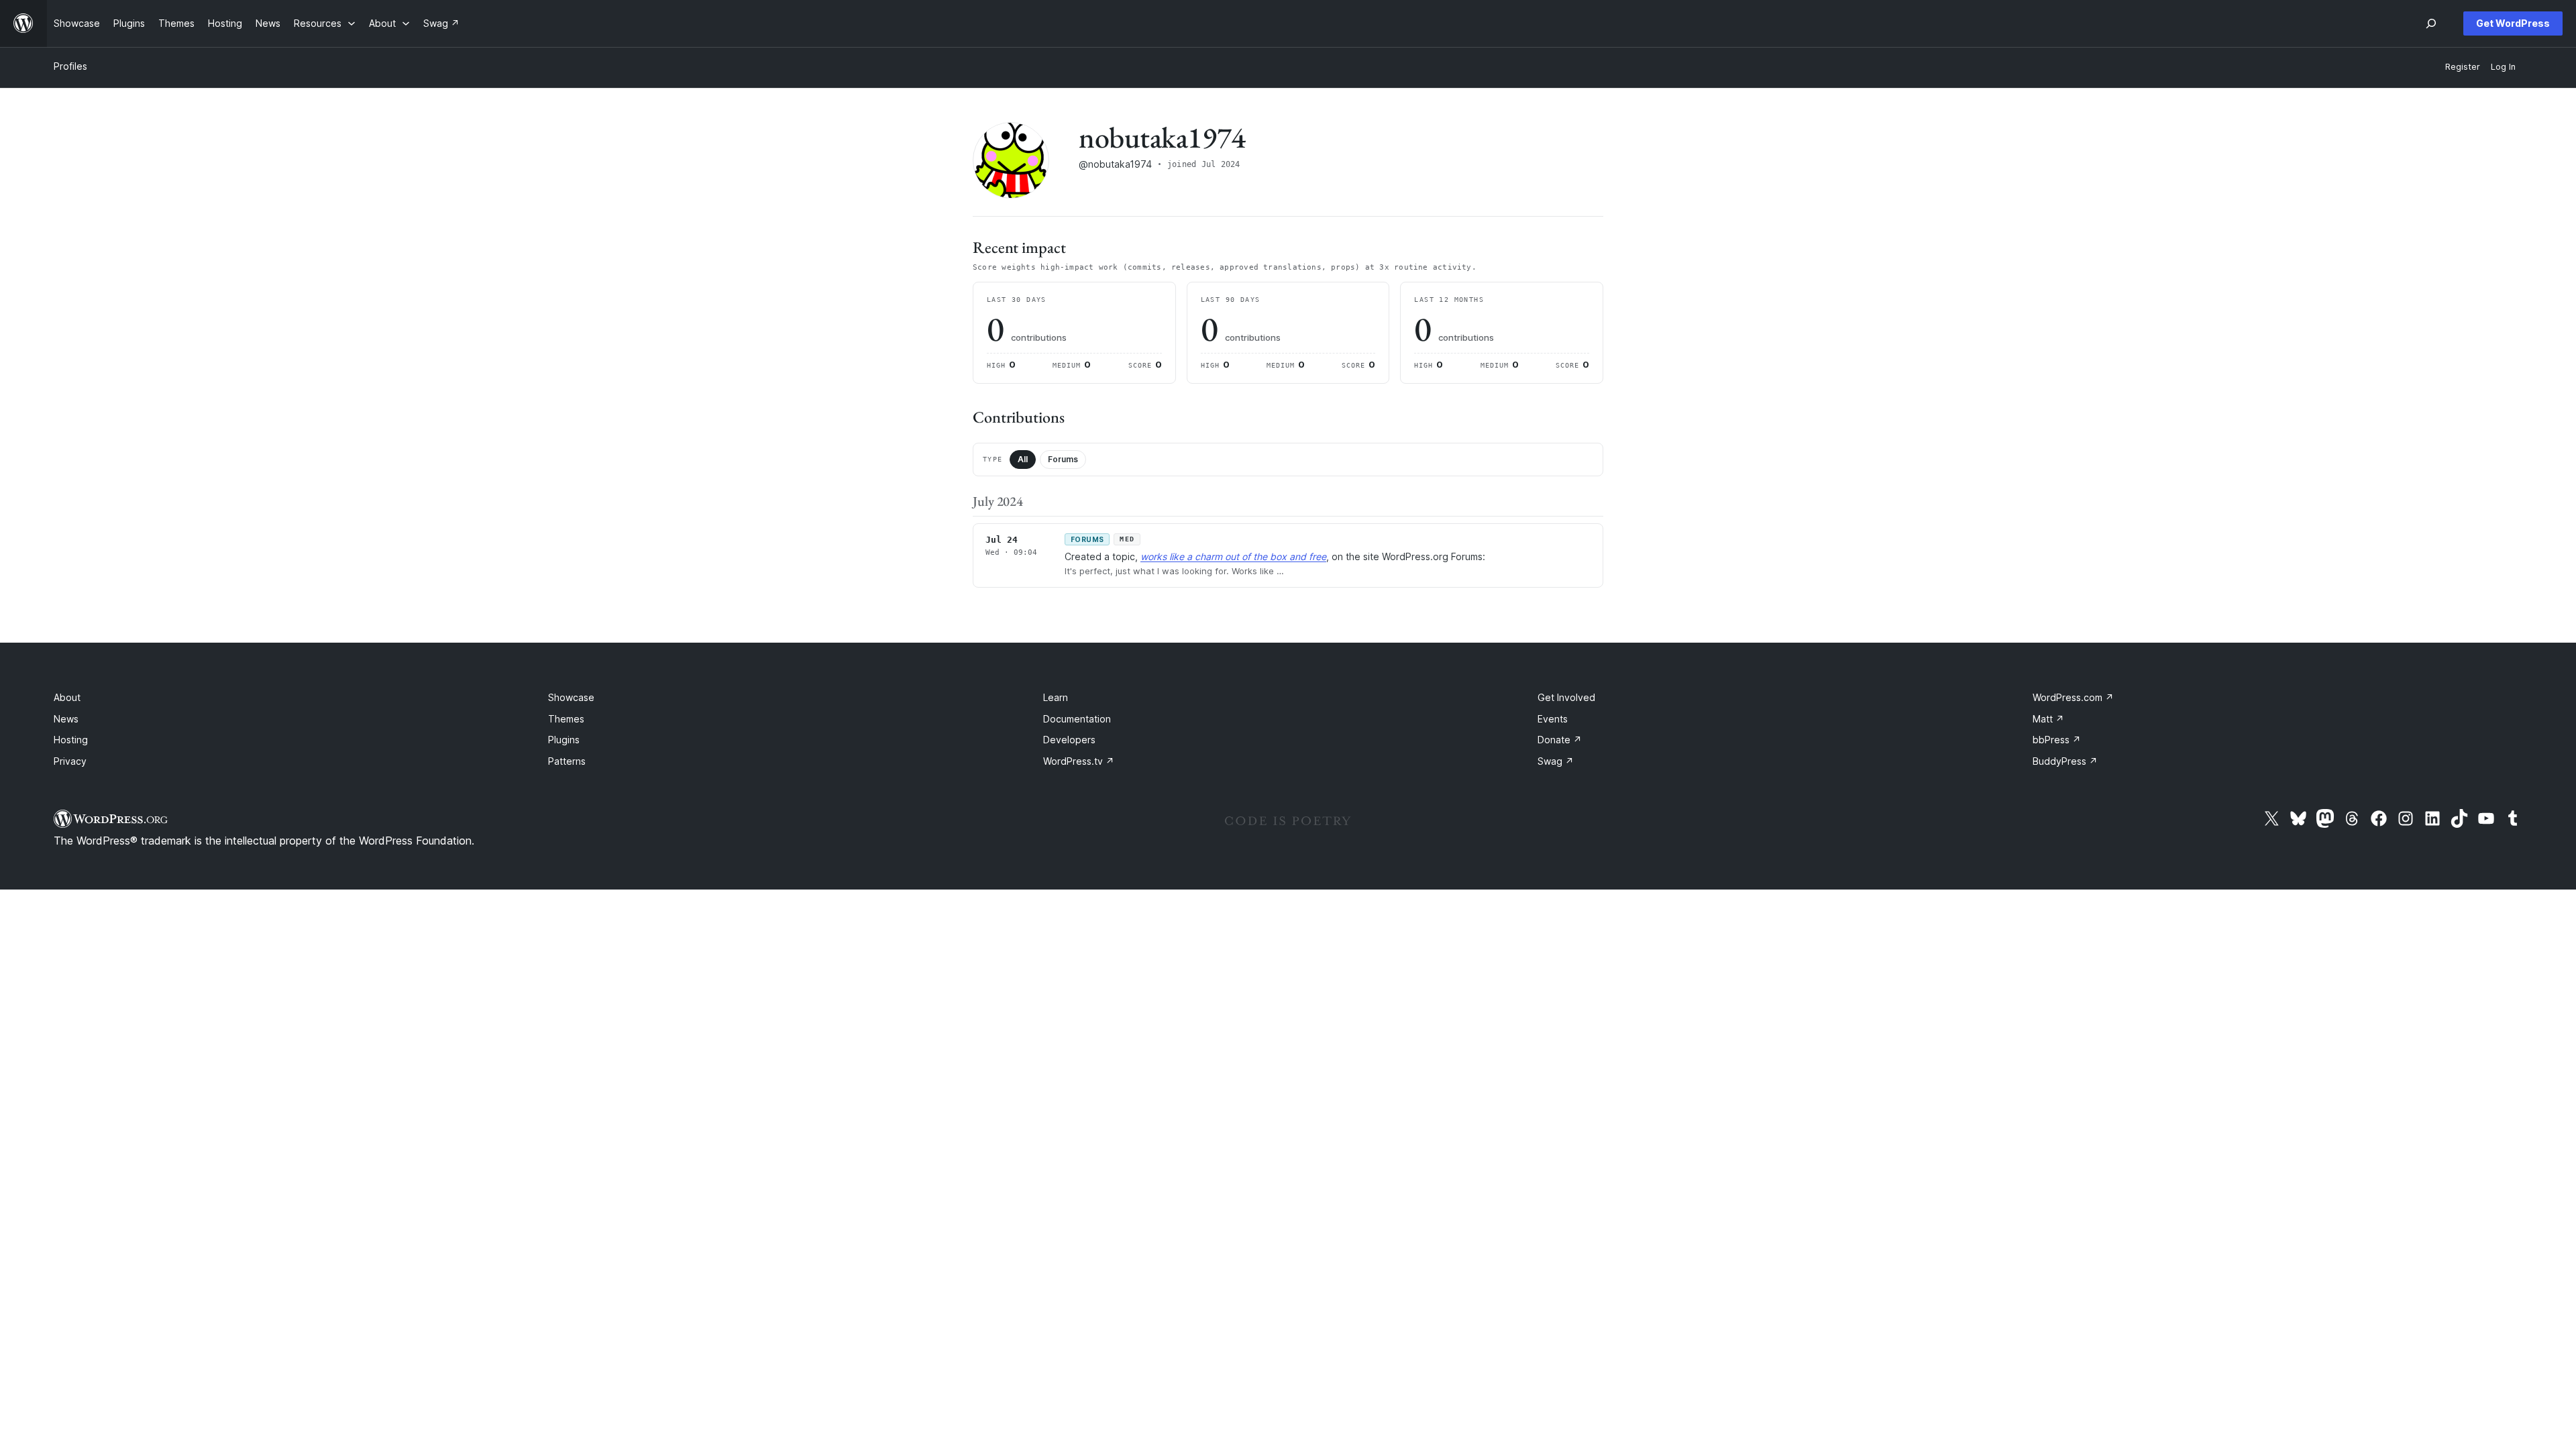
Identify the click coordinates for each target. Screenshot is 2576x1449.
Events (1553, 719)
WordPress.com (2073, 697)
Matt (2048, 719)
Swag (1556, 761)
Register (2463, 67)
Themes (566, 719)
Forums (1063, 459)
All (1023, 459)
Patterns (567, 761)
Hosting (71, 740)
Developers (1069, 740)
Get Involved (1566, 697)
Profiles (70, 66)
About (67, 697)
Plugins (564, 740)
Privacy (70, 761)
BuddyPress (2065, 761)
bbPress (2057, 740)
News (66, 719)
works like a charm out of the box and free (1233, 556)
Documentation (1077, 719)
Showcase (571, 697)
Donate (1560, 740)
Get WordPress (2513, 23)
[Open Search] (2431, 23)
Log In (2503, 67)
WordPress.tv (1079, 761)
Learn (1056, 697)
